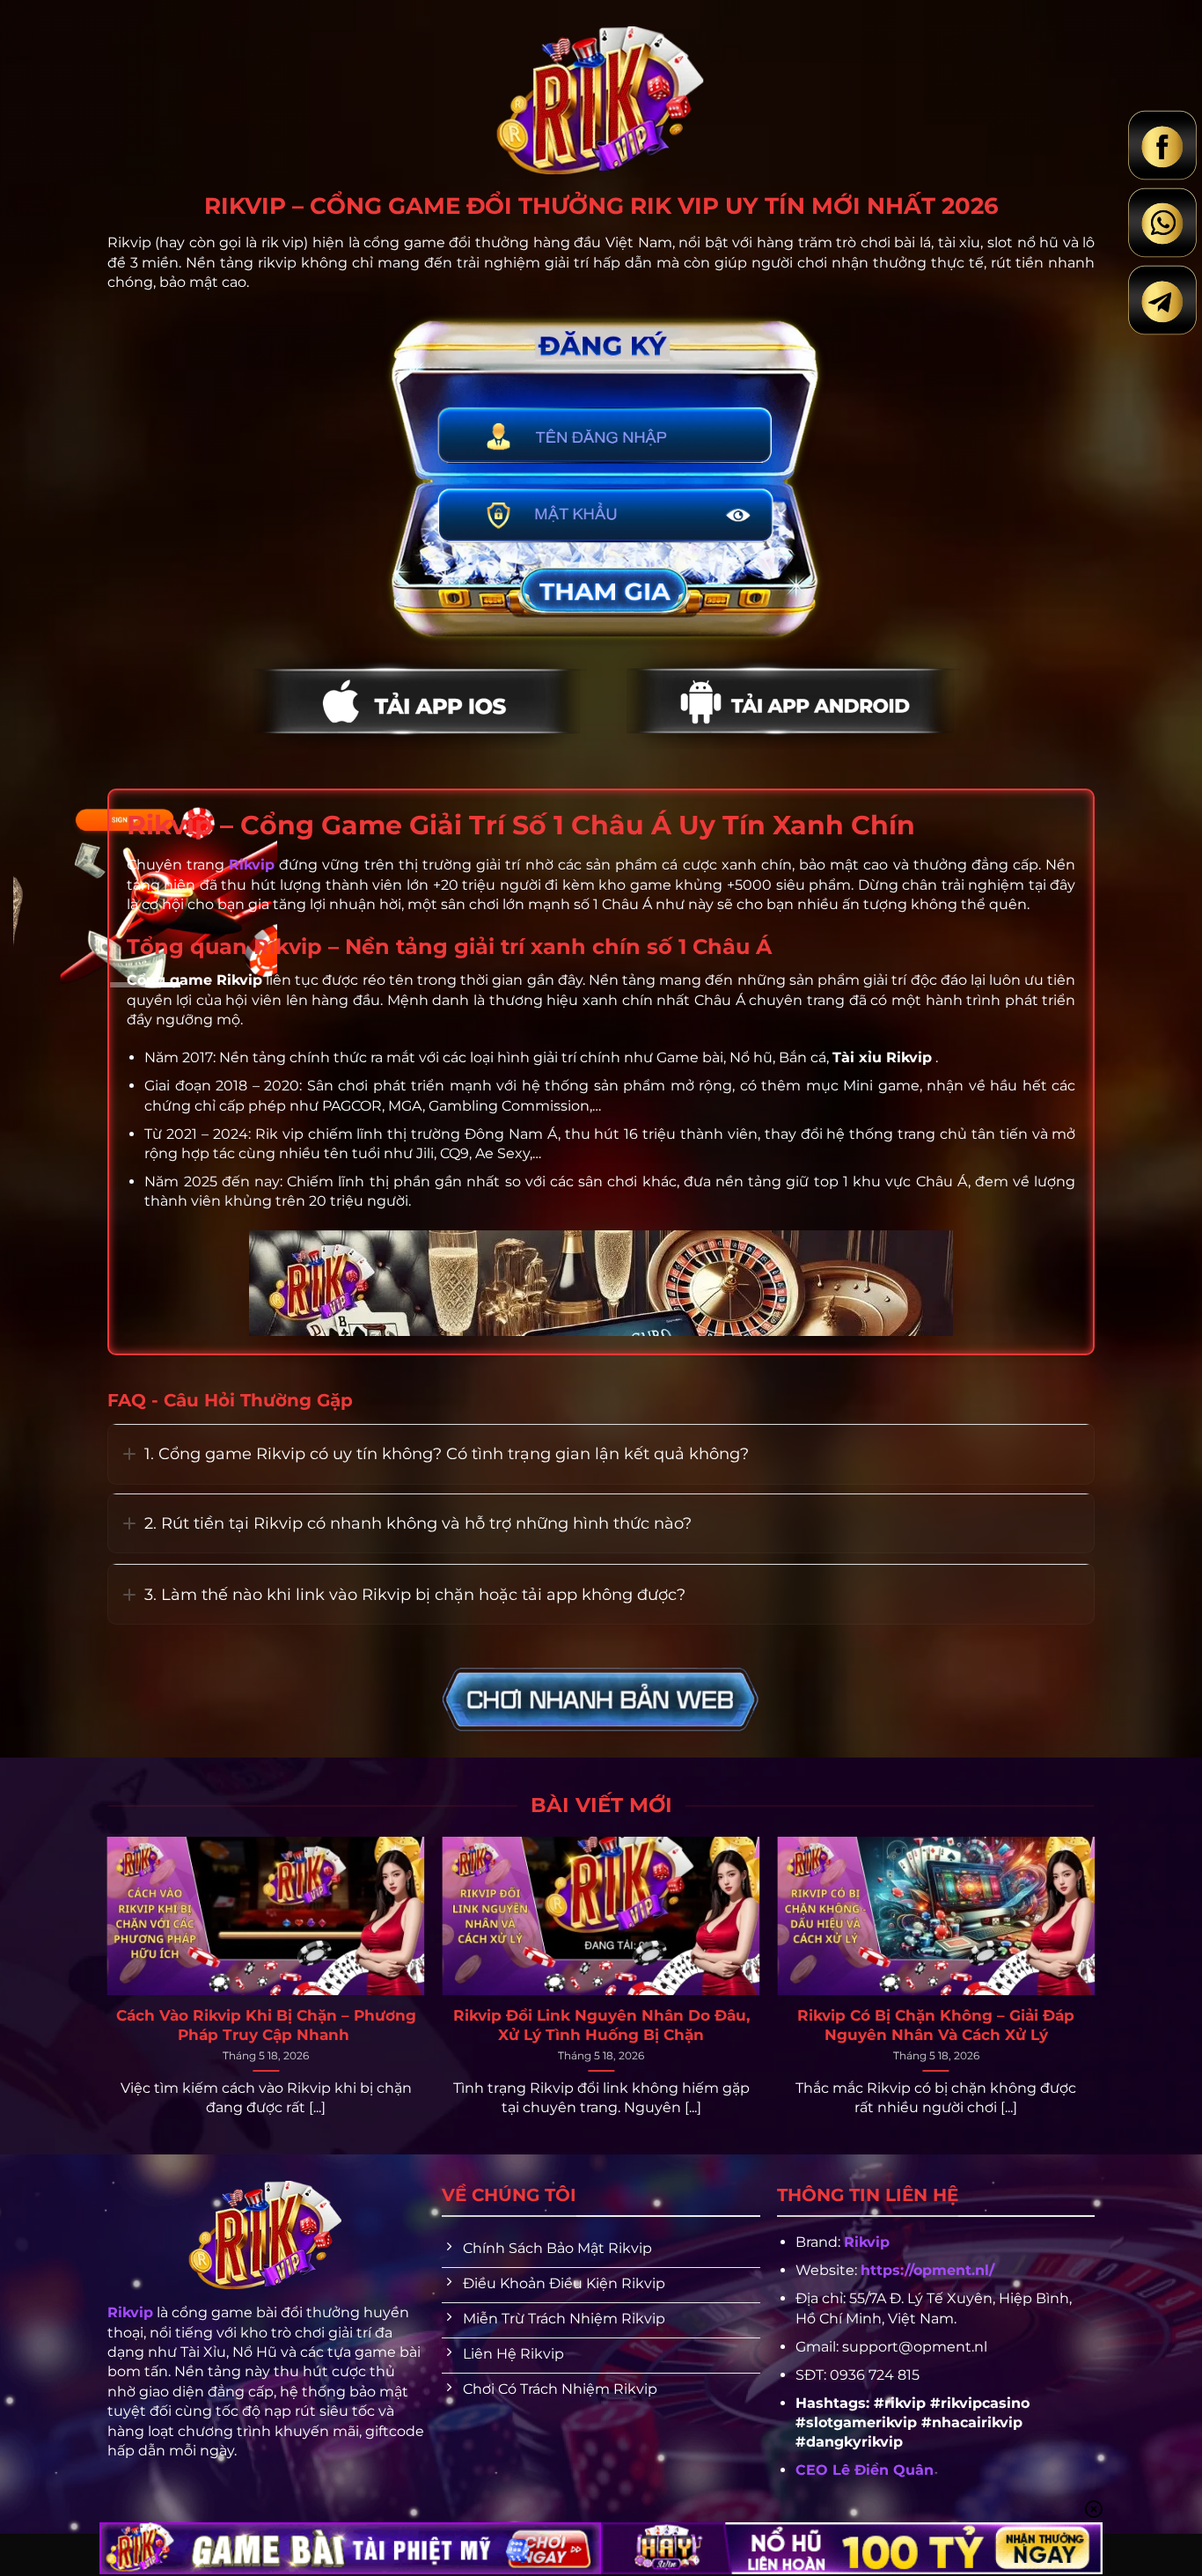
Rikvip (867, 2242)
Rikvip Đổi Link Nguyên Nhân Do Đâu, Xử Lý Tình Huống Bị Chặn (601, 2025)
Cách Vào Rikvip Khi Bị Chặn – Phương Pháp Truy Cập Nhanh (266, 2025)
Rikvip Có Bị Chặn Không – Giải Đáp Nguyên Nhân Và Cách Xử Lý (936, 2025)
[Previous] (141, 1945)
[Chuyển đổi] (129, 1454)
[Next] (1061, 1945)
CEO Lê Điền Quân (865, 2470)
